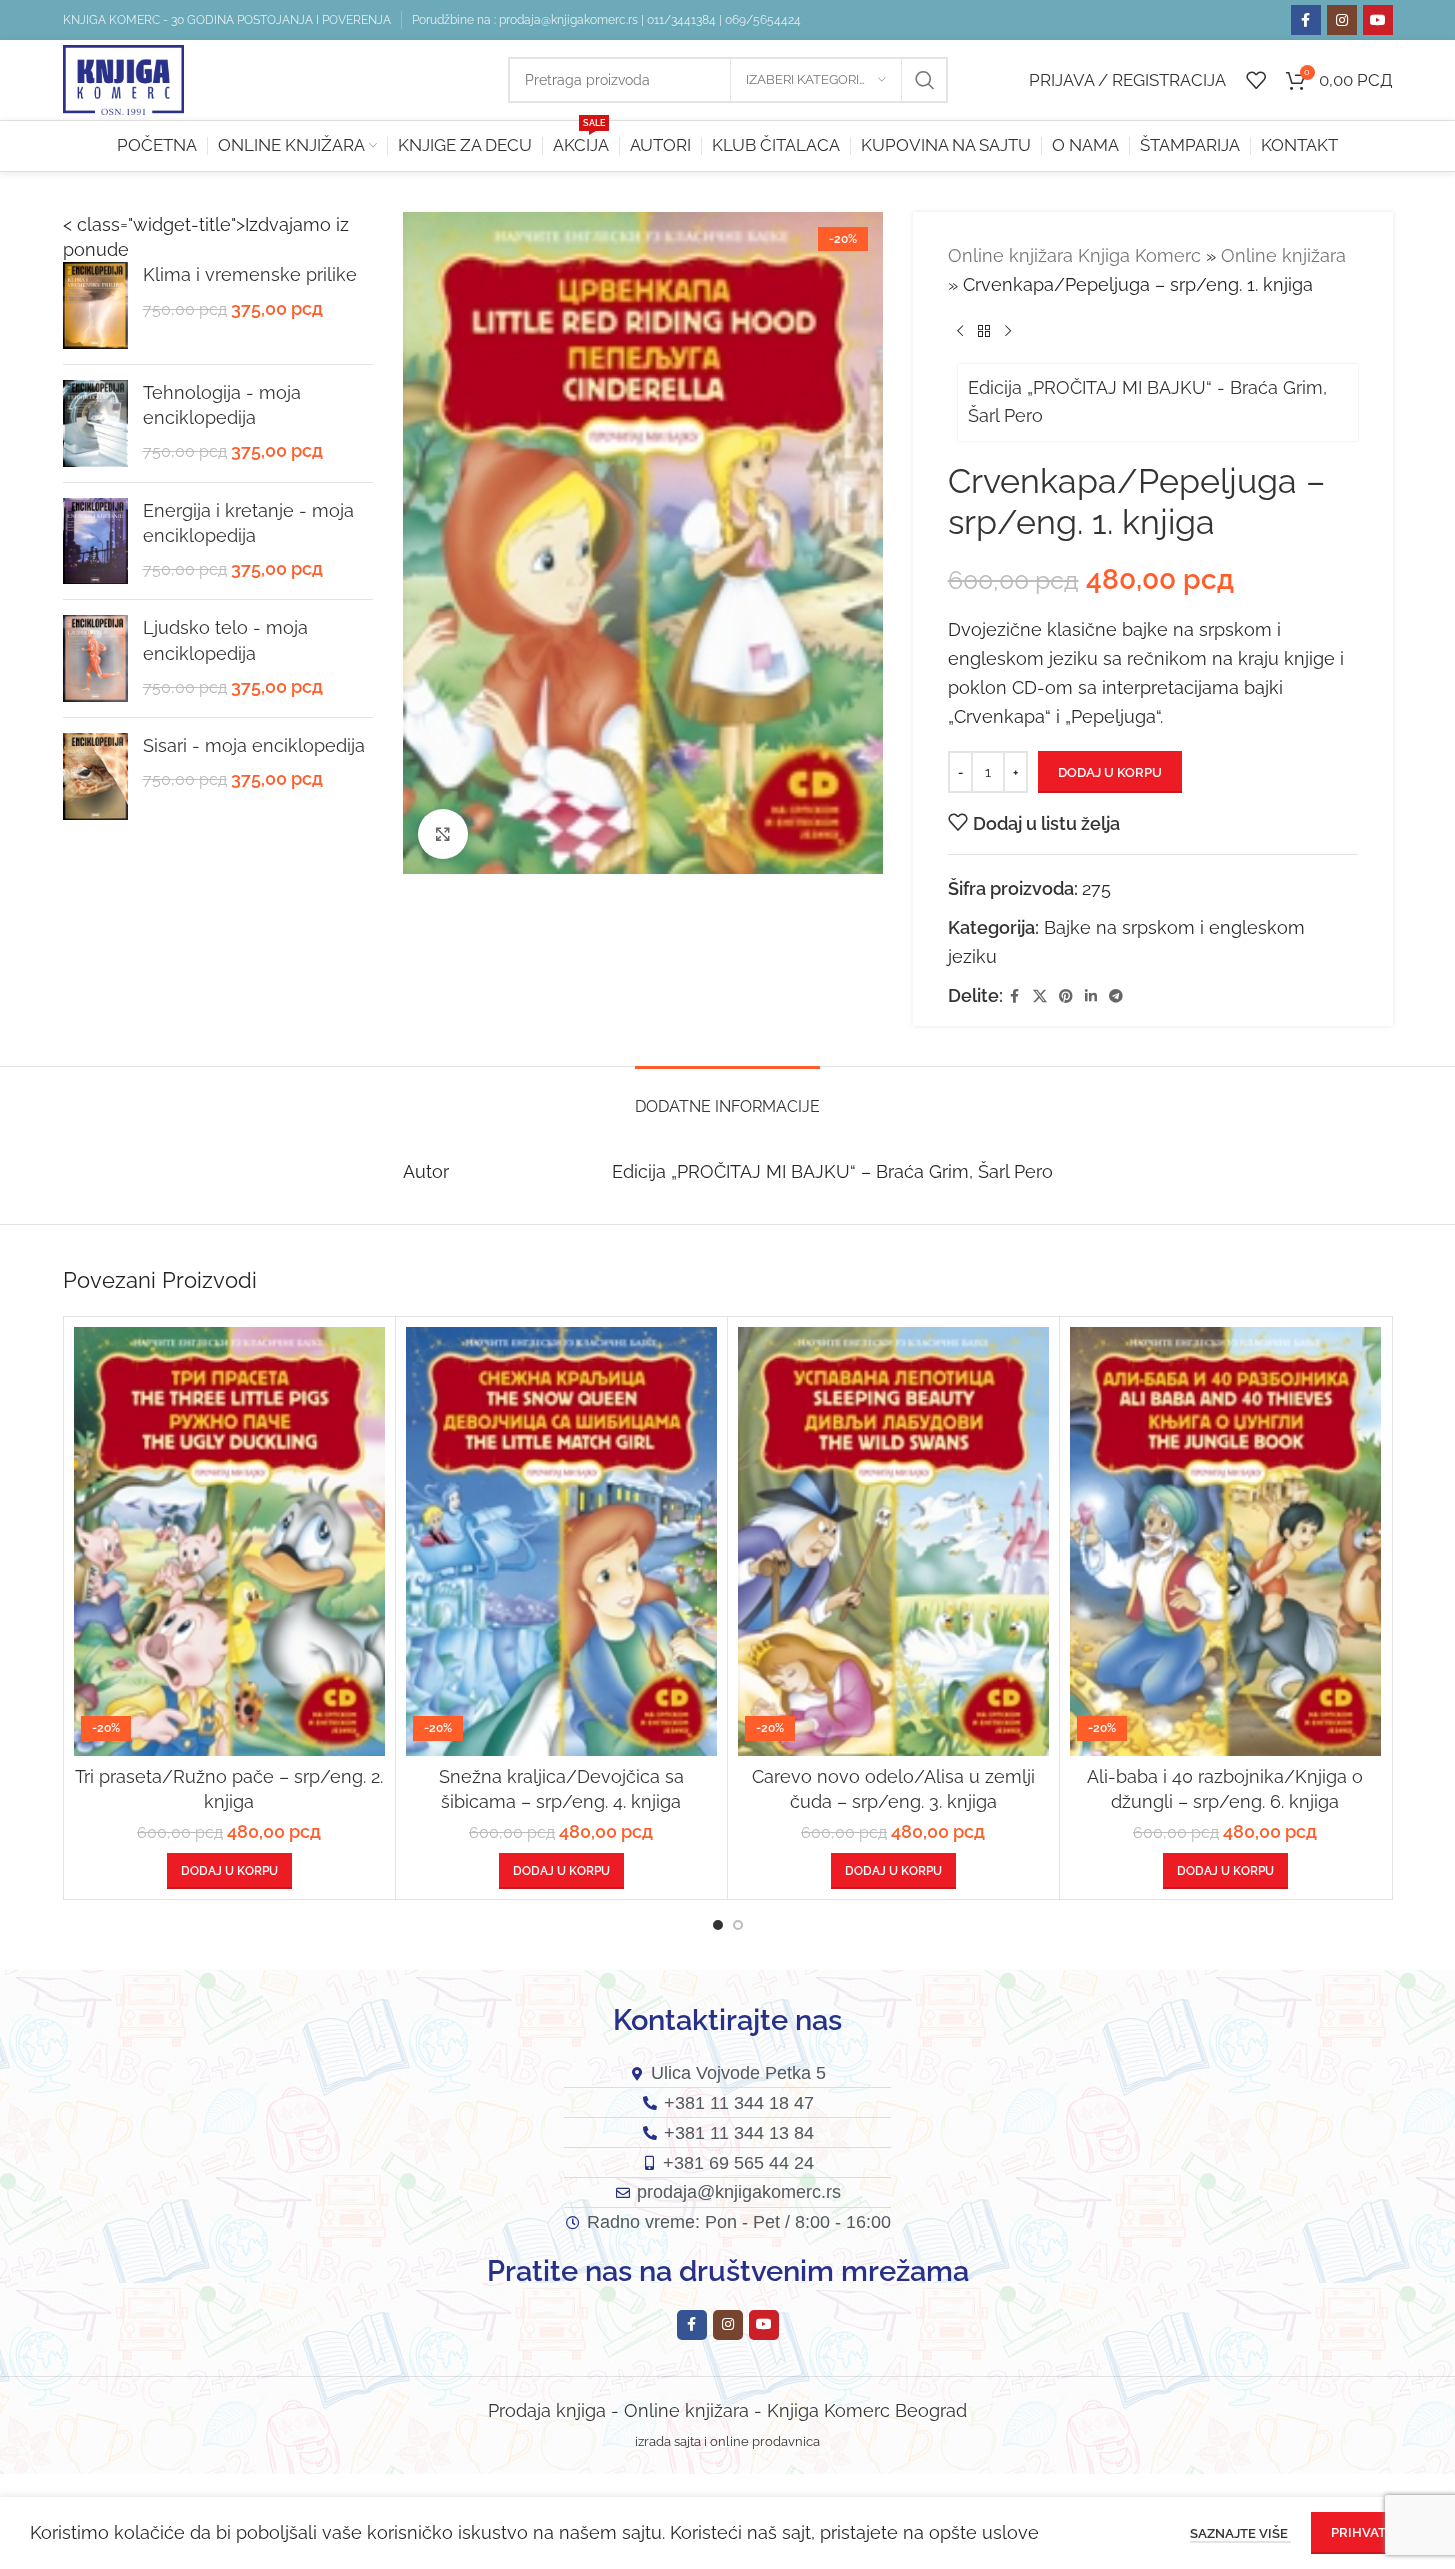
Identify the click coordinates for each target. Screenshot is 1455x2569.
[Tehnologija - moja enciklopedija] (95, 423)
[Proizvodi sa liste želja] (1256, 80)
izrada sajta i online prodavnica (727, 2441)
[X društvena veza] (1040, 996)
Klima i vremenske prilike (250, 274)
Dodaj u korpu (1110, 772)
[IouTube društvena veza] (1378, 20)
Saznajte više (1240, 2533)
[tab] (727, 1096)
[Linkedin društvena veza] (1091, 996)
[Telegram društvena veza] (1116, 996)
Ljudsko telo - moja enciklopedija (225, 640)
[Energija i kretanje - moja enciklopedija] (95, 541)
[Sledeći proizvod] (1008, 332)
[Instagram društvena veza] (1342, 20)
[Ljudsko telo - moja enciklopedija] (95, 658)
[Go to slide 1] (718, 1925)
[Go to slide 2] (738, 1925)
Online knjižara (1283, 255)
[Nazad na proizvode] (984, 332)
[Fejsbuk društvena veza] (1306, 20)
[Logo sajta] (124, 78)
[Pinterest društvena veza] (1066, 996)
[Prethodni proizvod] (960, 332)
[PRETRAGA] (925, 80)
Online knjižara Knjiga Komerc (1074, 255)
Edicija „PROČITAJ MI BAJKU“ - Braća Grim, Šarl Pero (1147, 402)
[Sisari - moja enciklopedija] (95, 776)
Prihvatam (1368, 2532)
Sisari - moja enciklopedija (254, 745)
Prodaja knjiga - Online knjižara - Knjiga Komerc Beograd (727, 2410)
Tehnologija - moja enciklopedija (222, 405)
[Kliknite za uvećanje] (443, 834)
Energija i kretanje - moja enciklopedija (248, 523)
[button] (229, 1871)
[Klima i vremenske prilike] (95, 305)
